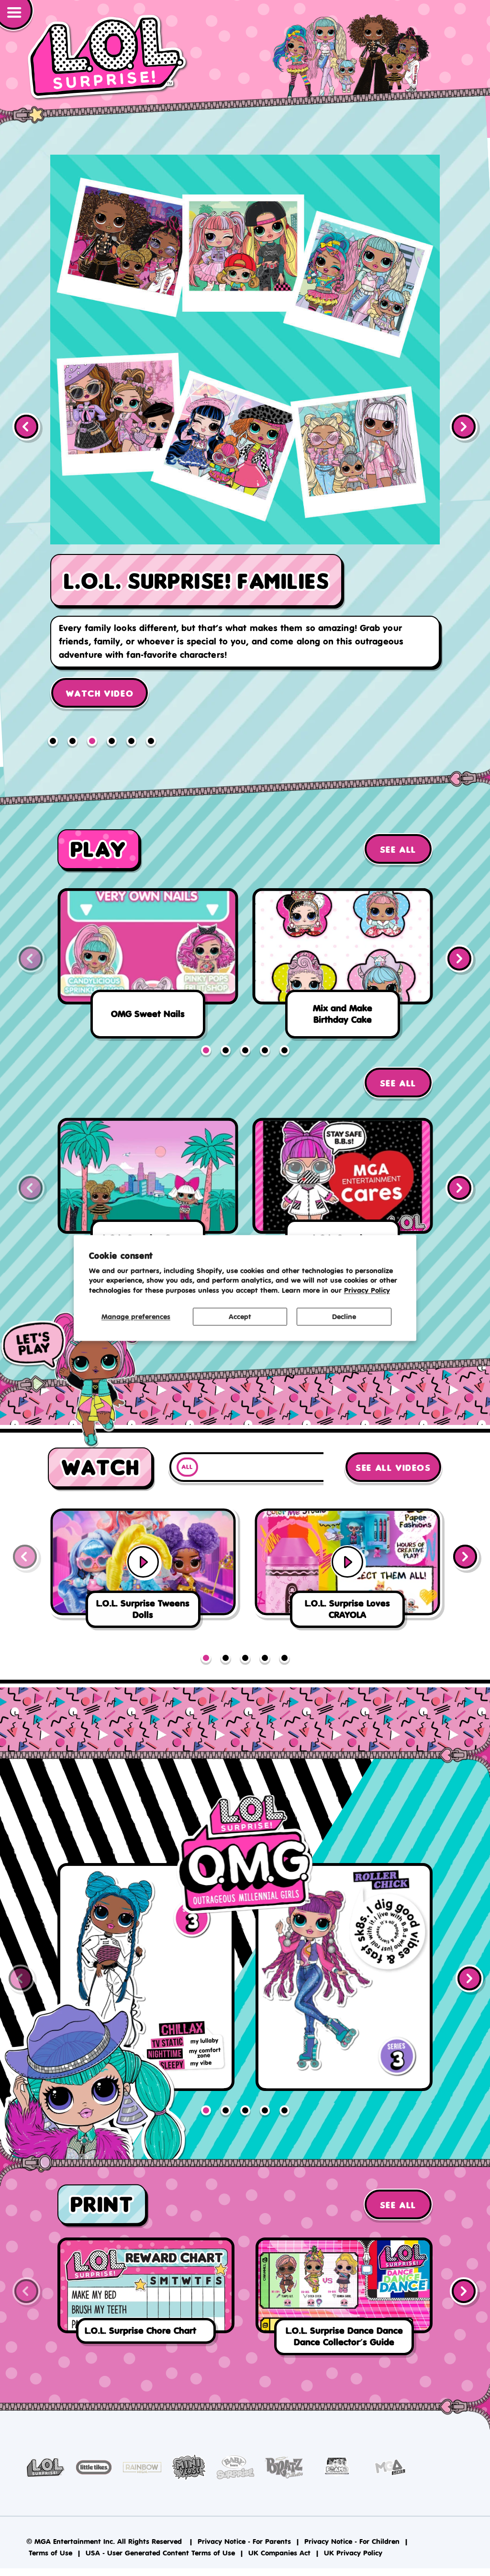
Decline (344, 1316)
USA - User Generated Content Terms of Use (160, 2552)
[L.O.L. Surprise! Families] (245, 446)
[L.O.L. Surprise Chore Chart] (146, 2293)
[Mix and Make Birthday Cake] (342, 966)
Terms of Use (50, 2552)
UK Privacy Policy (353, 2552)
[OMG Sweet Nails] (148, 966)
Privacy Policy (367, 1291)
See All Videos (393, 1468)
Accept (240, 1316)
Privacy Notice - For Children (352, 2541)
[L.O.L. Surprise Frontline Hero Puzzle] (342, 1196)
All (187, 1467)
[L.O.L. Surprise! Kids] (108, 57)
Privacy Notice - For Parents (244, 2541)
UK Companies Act (279, 2552)
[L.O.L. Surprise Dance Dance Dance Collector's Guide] (344, 2298)
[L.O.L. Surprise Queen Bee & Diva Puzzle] (148, 1196)
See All (398, 850)
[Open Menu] (17, 16)
